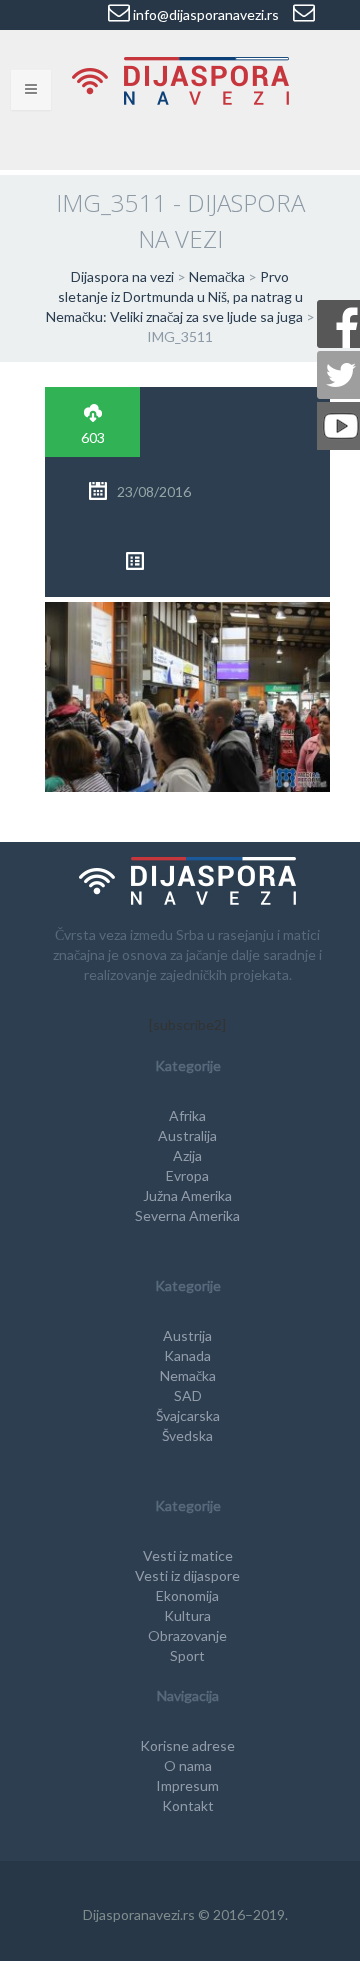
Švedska (187, 1435)
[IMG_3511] (187, 694)
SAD (188, 1395)
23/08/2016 (154, 491)
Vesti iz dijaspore (187, 1575)
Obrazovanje (187, 1635)
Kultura (187, 1615)
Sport (187, 1655)
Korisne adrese (187, 1745)
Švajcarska (188, 1415)
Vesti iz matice (188, 1555)
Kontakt (188, 1805)
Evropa (187, 1175)
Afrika (187, 1115)
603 (93, 437)
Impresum (187, 1785)
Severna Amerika (187, 1215)
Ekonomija (187, 1595)
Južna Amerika (187, 1195)
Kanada (187, 1355)
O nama (188, 1765)
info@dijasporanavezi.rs (204, 14)
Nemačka (188, 1375)
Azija (187, 1155)
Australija (187, 1135)
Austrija (187, 1335)
